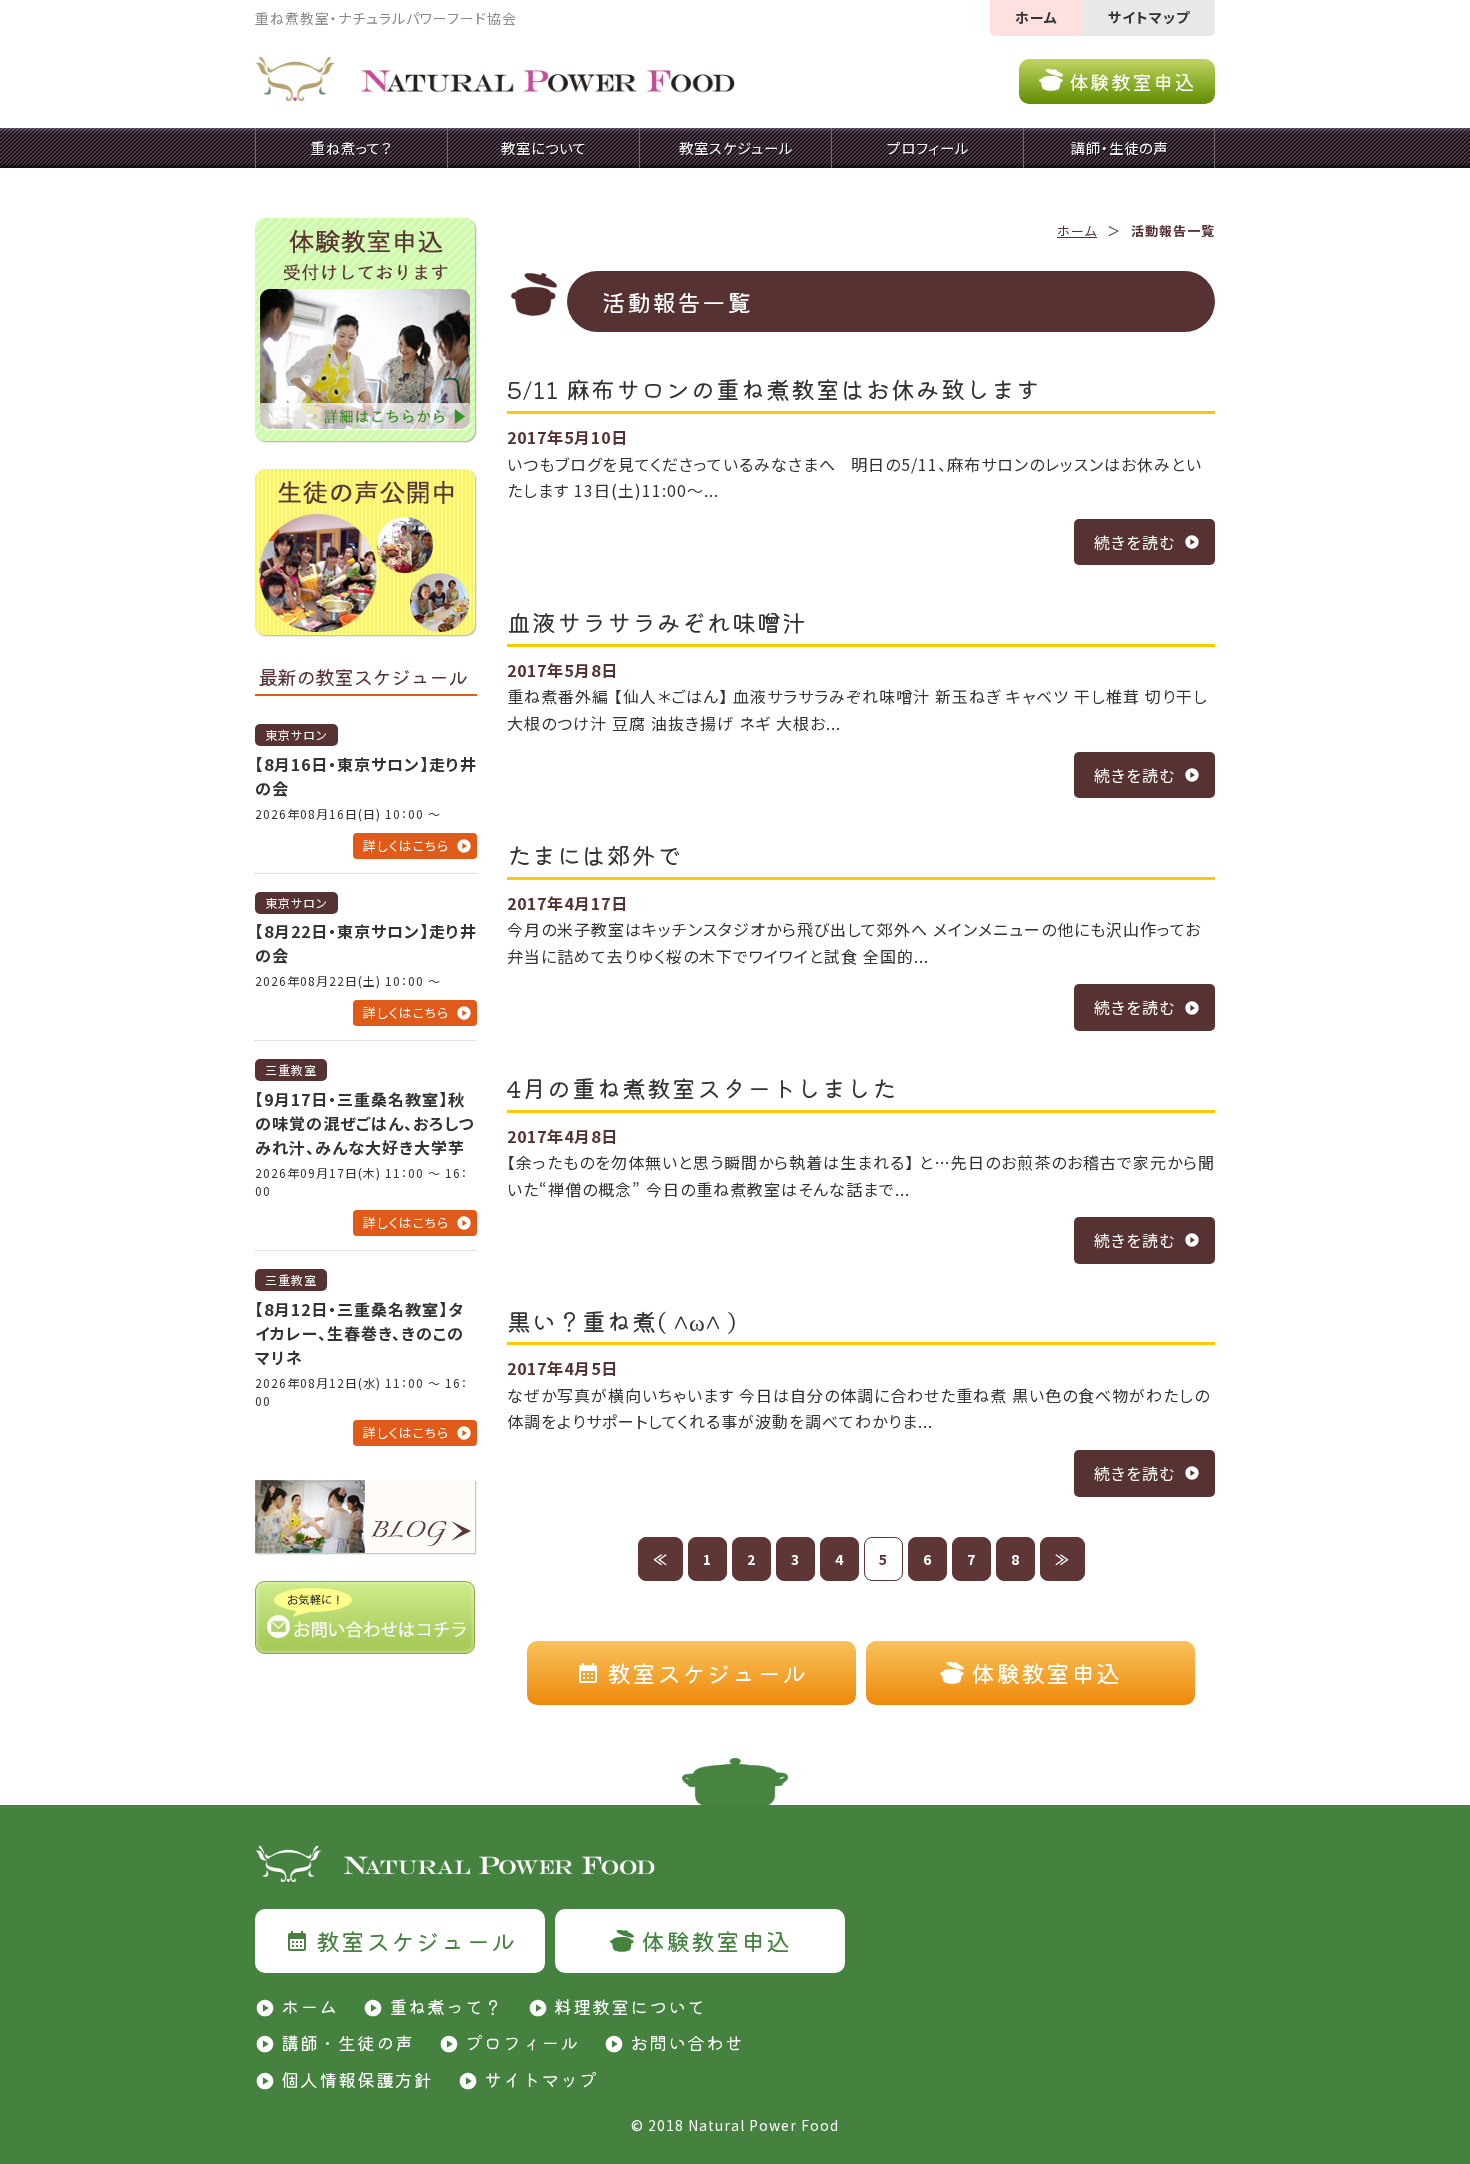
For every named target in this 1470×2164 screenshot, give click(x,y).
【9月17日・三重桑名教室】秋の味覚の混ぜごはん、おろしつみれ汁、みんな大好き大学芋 (364, 1123)
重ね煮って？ (446, 2006)
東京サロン (296, 734)
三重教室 (291, 1069)
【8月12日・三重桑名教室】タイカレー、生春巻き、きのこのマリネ (359, 1333)
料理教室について (630, 2006)
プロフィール (522, 2042)
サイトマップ (1149, 17)
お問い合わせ (687, 2042)
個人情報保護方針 (357, 2079)
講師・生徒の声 (347, 2042)
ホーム (1036, 17)
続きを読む (1134, 542)
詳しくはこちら (406, 845)
